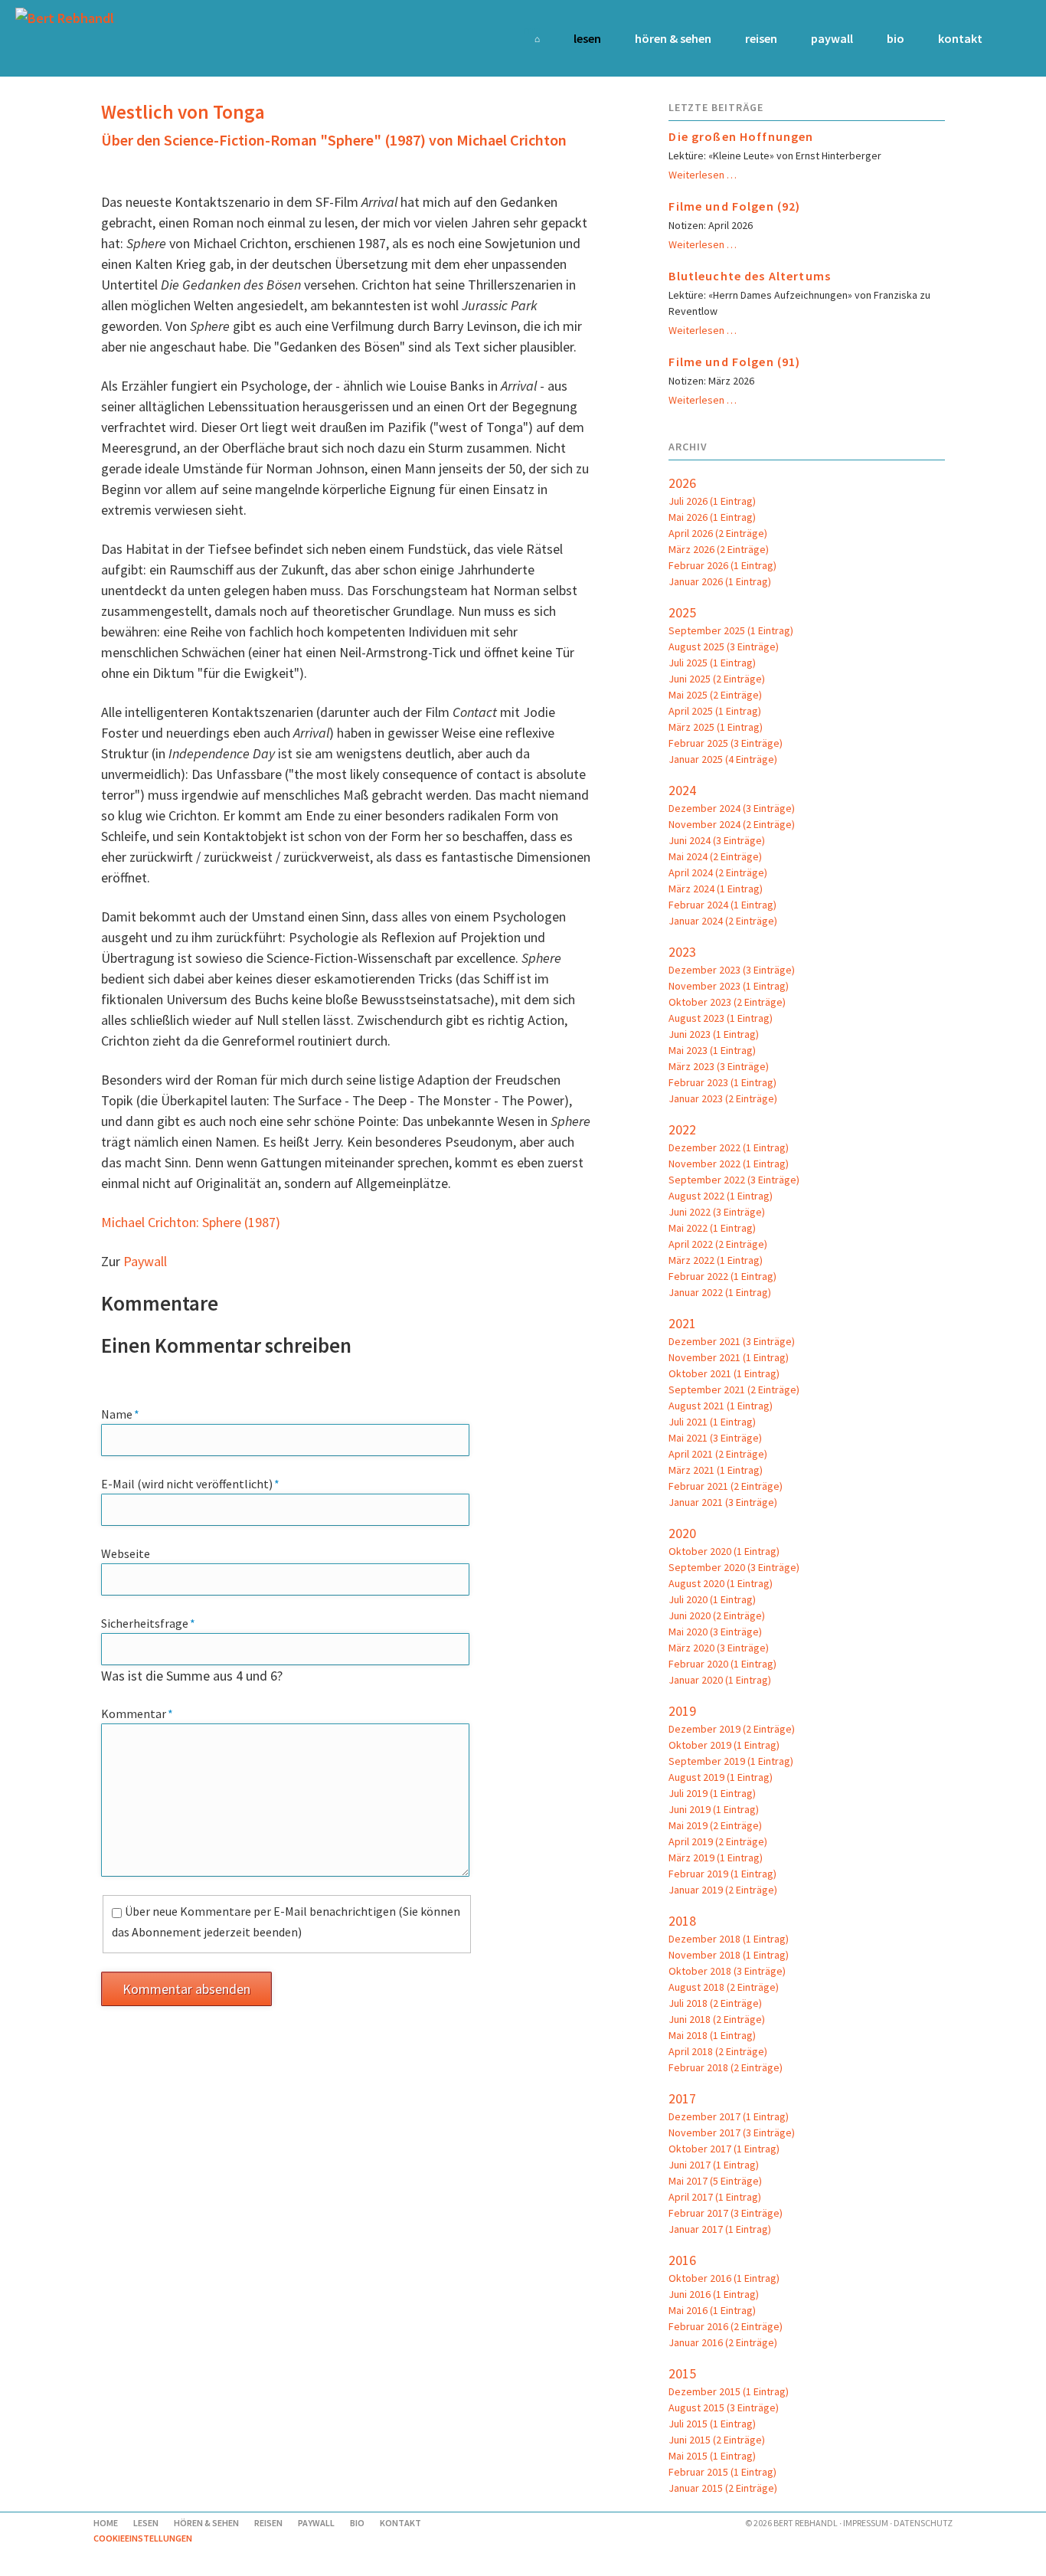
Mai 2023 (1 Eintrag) (712, 1050)
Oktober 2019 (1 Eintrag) (724, 1745)
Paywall (832, 38)
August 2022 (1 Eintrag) (721, 1196)
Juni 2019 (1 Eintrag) (714, 1809)
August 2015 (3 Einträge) (724, 2407)
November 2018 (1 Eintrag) (729, 1955)
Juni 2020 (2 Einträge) (717, 1615)
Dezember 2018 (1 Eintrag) (729, 1939)
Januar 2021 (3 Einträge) (723, 1502)
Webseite (126, 1553)
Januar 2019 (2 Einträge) (723, 1890)
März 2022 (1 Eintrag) (716, 1260)
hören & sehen (673, 38)
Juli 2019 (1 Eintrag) (712, 1793)
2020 (682, 1533)
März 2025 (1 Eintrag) (716, 727)
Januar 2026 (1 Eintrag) (720, 581)
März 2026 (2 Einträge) (719, 549)
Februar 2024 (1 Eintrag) (722, 905)
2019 (682, 1711)
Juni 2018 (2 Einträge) (717, 2019)
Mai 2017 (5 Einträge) (715, 2181)
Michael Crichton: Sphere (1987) (191, 1222)
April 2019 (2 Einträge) (718, 1841)
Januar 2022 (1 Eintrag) (720, 1292)
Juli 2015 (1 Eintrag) (712, 2424)
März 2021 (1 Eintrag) (716, 1470)
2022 (682, 1129)
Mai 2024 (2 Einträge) (715, 856)
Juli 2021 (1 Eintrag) (712, 1422)
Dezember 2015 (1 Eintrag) (729, 2391)
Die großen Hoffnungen (741, 136)
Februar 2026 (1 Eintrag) (722, 565)
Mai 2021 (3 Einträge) (715, 1438)
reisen (761, 38)
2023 (682, 952)
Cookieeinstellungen (143, 2538)
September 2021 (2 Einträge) (734, 1389)
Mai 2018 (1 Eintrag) (712, 2035)
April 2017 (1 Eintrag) (715, 2197)
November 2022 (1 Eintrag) (729, 1164)
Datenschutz (923, 2523)
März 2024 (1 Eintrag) (716, 889)
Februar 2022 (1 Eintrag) (722, 1276)
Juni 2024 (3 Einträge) (717, 840)
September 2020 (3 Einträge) (734, 1567)
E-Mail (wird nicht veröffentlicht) (190, 1483)
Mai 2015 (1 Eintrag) (712, 2456)
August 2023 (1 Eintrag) (721, 1018)
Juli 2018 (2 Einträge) (715, 2003)
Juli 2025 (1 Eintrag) (712, 663)
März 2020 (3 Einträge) (719, 1648)
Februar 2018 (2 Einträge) (726, 2067)
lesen (587, 38)
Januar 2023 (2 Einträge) (723, 1098)
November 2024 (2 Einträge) (732, 824)
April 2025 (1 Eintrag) (715, 711)
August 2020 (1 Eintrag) (721, 1583)
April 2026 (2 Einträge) (718, 533)
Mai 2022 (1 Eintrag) (712, 1228)
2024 (682, 790)
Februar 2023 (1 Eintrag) (722, 1082)
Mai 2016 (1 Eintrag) (712, 2310)
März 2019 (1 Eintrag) (716, 1858)
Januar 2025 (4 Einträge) (723, 759)
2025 (682, 612)
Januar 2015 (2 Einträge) (723, 2488)
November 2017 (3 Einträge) (732, 2132)
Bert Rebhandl (806, 2523)
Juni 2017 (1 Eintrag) (714, 2165)
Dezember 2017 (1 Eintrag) (729, 2116)
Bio (896, 38)
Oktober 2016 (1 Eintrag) (724, 2278)
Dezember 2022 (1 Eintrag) (729, 1147)
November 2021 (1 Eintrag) (729, 1357)
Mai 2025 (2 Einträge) (715, 695)
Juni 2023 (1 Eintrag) (714, 1034)
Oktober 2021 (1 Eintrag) (724, 1373)
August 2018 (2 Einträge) (724, 1987)
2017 (682, 2098)
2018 (682, 1921)
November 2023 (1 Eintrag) (729, 986)
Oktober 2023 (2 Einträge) (727, 1002)
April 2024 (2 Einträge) (718, 872)
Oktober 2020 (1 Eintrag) (724, 1551)
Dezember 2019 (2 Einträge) (732, 1729)
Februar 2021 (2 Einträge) (726, 1486)
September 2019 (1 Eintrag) (731, 1761)
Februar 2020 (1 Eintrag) (722, 1664)
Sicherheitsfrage (148, 1623)
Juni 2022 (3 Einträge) (717, 1212)
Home (531, 29)
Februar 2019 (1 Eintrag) (722, 1874)
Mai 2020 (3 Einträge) (715, 1632)
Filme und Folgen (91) (734, 362)
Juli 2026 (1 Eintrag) (712, 501)
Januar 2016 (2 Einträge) (723, 2342)
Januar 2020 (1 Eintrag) (720, 1680)
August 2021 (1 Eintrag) (721, 1406)
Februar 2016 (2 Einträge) (726, 2326)
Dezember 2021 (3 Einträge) (732, 1341)
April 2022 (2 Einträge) (718, 1244)
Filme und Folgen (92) (734, 206)
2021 (682, 1323)
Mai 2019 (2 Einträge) (715, 1825)
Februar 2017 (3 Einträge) (726, 2213)
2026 (682, 483)
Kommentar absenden (186, 1989)
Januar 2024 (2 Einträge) (723, 921)
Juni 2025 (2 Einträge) (717, 679)
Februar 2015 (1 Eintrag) (722, 2472)
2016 (682, 2260)
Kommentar (137, 1713)
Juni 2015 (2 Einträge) (717, 2440)
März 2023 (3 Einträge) (719, 1066)
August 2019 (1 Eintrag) (721, 1777)
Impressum (866, 2523)
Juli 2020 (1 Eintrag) (712, 1599)
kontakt (960, 38)
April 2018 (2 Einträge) (718, 2051)
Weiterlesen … (703, 175)
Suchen (1010, 38)
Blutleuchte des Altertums (750, 276)
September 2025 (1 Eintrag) (731, 630)
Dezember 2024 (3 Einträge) (732, 808)
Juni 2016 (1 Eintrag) (714, 2294)
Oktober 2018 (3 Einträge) (727, 1971)
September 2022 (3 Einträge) (734, 1180)
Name (129, 1414)
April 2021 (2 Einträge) (718, 1454)
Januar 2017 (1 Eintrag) (720, 2229)
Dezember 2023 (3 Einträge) (732, 970)
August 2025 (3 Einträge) (724, 646)
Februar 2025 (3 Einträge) (726, 743)
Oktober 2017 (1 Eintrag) (724, 2149)
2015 (682, 2373)
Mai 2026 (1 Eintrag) (712, 517)
